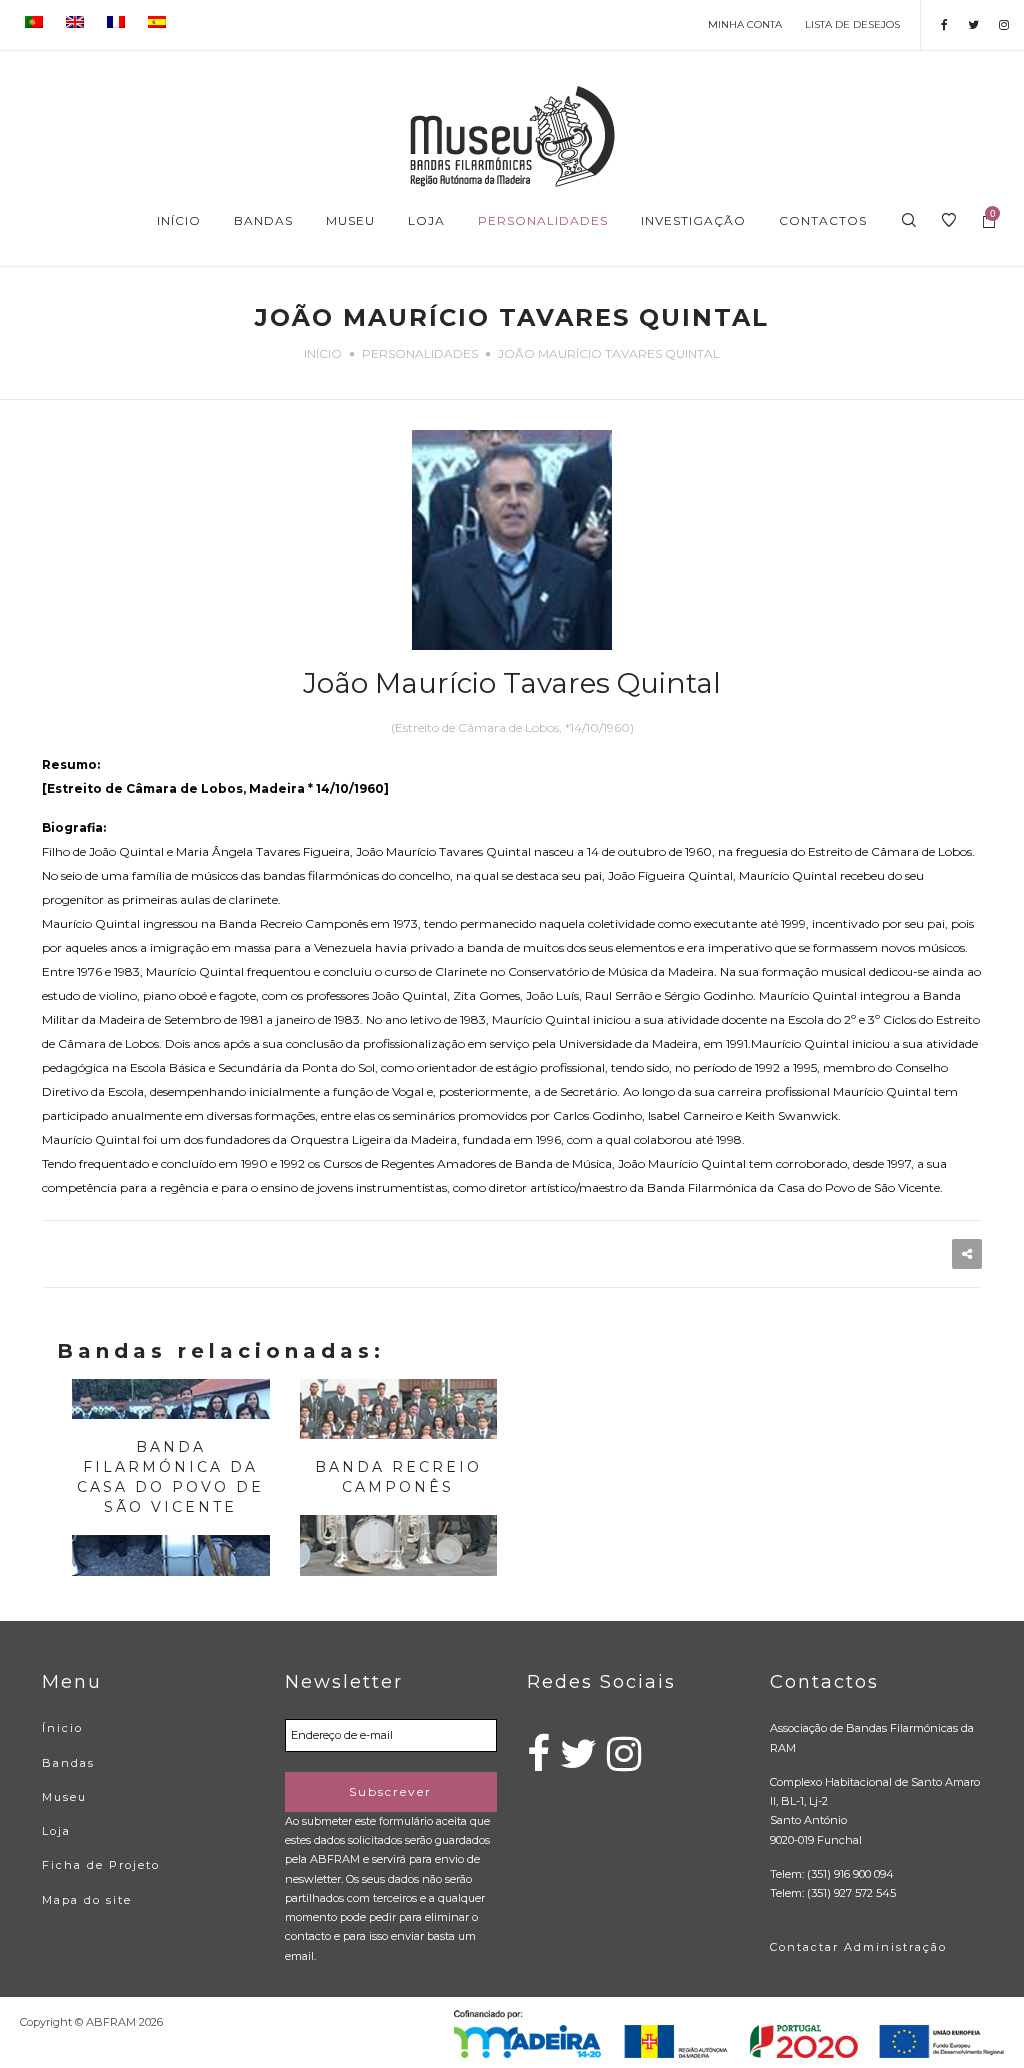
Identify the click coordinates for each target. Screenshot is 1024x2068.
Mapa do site (87, 1900)
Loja (56, 1831)
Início (323, 353)
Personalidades (420, 353)
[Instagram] (1004, 24)
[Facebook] (944, 24)
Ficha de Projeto (101, 1865)
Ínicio (62, 1728)
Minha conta (745, 24)
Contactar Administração (858, 1947)
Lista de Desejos (852, 24)
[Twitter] (973, 24)
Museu (64, 1797)
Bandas (68, 1763)
